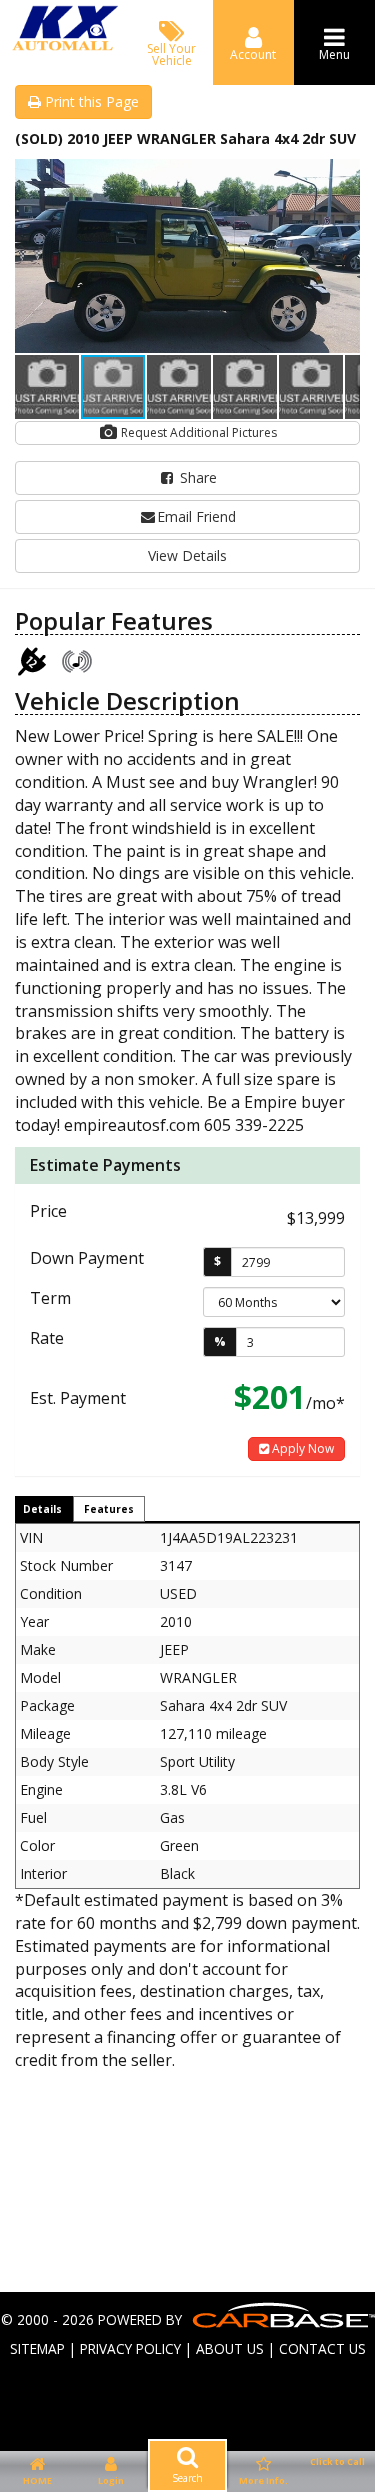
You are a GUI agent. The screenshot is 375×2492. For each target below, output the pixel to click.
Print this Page (90, 101)
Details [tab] (42, 1509)
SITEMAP (37, 2348)
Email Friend (196, 516)
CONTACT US (322, 2348)
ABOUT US (230, 2348)
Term (50, 1298)
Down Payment (87, 1258)
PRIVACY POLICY (130, 2348)
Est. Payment (78, 1398)
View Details (187, 555)
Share (196, 477)
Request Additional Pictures (197, 432)
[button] (342, 177)
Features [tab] (109, 1509)
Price (48, 1211)
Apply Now (301, 1448)
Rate (47, 1338)
